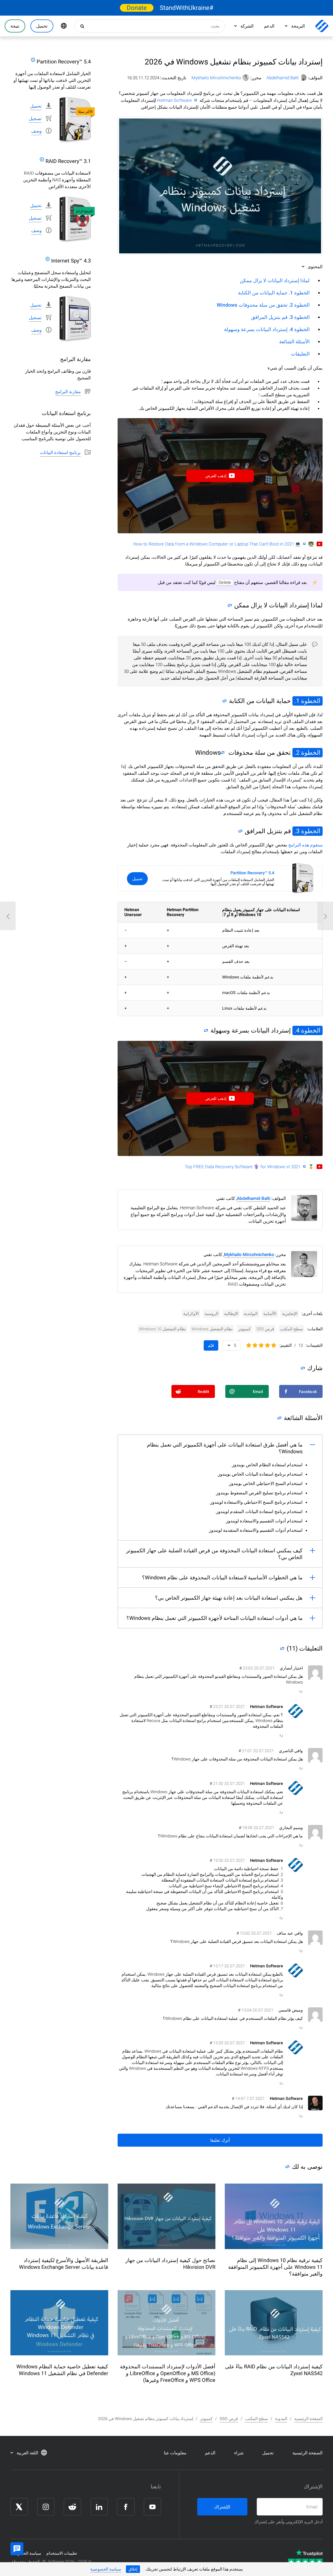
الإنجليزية (290, 1314)
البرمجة (298, 26)
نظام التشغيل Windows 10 (162, 1329)
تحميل (137, 879)
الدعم (269, 26)
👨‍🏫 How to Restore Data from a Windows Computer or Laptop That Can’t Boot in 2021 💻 (223, 544)
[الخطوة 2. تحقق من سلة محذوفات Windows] (224, 754)
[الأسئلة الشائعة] (281, 1418)
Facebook (126, 2507)
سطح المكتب (291, 1329)
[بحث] (81, 26)
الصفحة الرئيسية (308, 2453)
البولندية (251, 1314)
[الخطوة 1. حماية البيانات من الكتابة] (226, 702)
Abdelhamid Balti (283, 78)
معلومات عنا (175, 2453)
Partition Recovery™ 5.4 (252, 873)
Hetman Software (174, 100)
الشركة (247, 26)
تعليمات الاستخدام (62, 2553)
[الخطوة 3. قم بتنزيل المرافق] (242, 832)
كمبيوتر (245, 1329)
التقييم (286, 1345)
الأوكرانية (191, 1314)
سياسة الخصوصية (106, 2569)
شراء (239, 2453)
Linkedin (99, 2507)
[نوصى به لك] (289, 2167)
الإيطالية (231, 1314)
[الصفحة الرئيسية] (322, 26)
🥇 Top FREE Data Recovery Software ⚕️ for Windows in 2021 (249, 1167)
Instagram (46, 2507)
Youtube (152, 2507)
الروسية (211, 1314)
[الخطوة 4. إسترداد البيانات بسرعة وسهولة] (207, 1031)
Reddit (72, 2507)
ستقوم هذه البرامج (305, 845)
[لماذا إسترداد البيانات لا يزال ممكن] (231, 606)
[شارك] (304, 1368)
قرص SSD (265, 1329)
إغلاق (133, 2569)
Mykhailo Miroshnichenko (216, 78)
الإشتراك (222, 2507)
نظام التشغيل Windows (212, 1329)
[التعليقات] (284, 1648)
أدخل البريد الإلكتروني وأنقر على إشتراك (288, 2522)
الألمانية (270, 1314)
